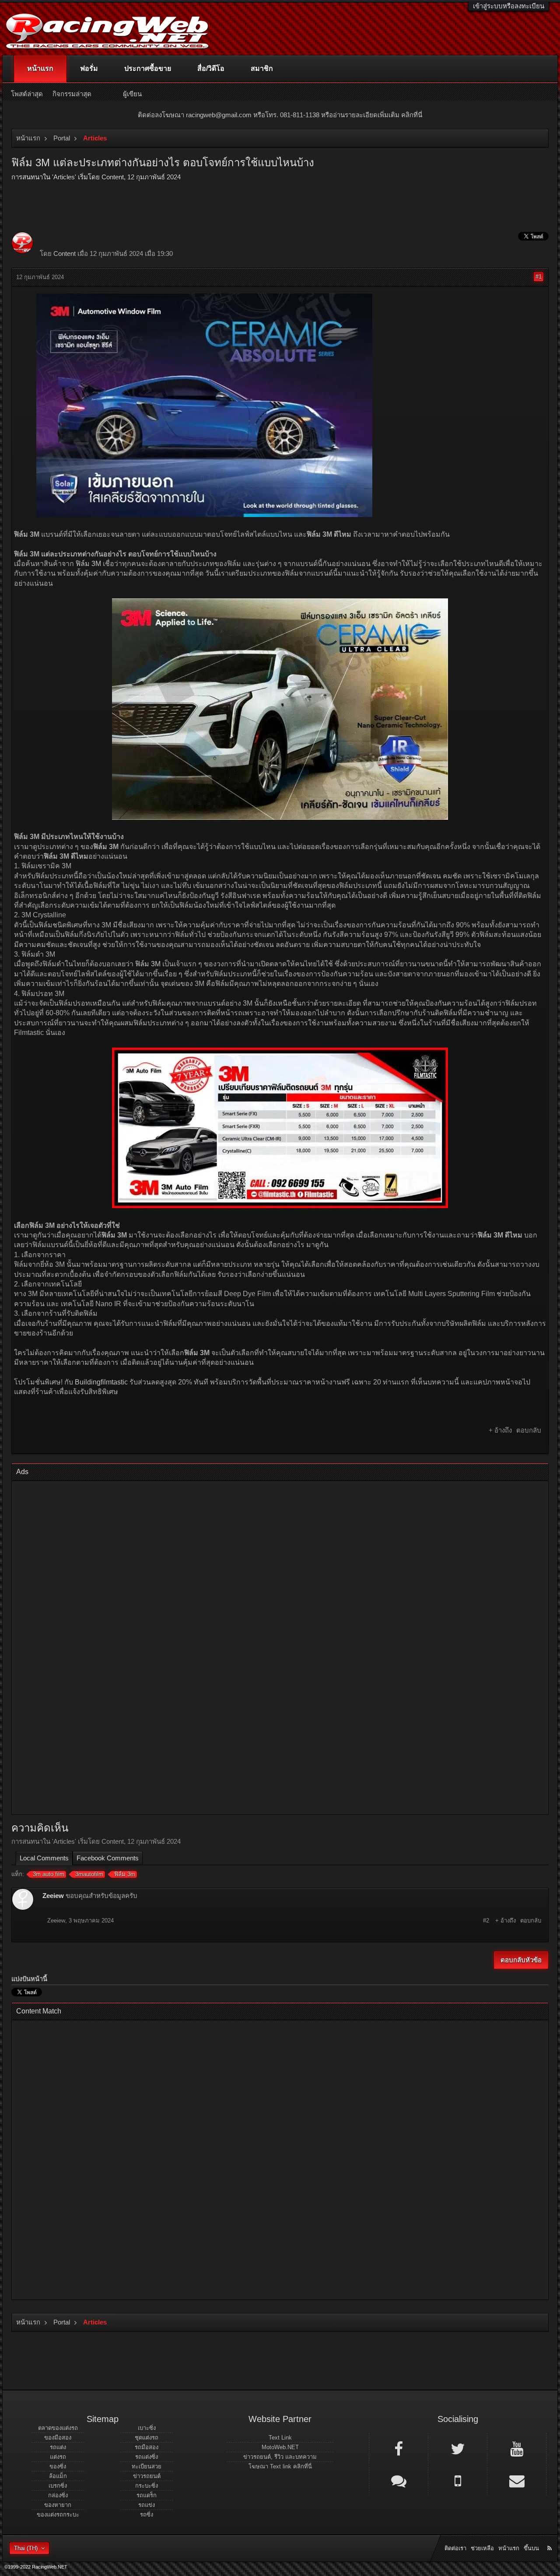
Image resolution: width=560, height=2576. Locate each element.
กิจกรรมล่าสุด (72, 94)
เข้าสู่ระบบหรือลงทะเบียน (509, 6)
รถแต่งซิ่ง (147, 2457)
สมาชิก (262, 68)
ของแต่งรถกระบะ (58, 2515)
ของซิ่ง (58, 2466)
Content (113, 177)
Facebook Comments (108, 1858)
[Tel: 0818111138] (458, 2480)
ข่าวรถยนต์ (147, 2476)
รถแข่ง (147, 2505)
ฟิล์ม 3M (88, 564)
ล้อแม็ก (58, 2476)
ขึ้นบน (531, 2548)
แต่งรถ (58, 2457)
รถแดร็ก (147, 2495)
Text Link (280, 2438)
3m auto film (49, 1874)
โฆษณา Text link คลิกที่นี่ (280, 2466)
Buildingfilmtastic (101, 1382)
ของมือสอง (58, 2438)
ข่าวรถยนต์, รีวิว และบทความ (280, 2457)
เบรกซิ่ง (58, 2486)
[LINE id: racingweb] (399, 2480)
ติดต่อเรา (455, 2548)
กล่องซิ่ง (58, 2495)
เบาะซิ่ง (147, 2428)
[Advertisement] (280, 1649)
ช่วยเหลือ (482, 2548)
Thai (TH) (26, 2548)
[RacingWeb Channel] (517, 2448)
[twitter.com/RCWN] (458, 2448)
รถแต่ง (58, 2447)
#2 (486, 1921)
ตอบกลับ (529, 1430)
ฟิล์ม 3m (125, 1874)
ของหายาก (58, 2505)
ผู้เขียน (132, 94)
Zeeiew (53, 1896)
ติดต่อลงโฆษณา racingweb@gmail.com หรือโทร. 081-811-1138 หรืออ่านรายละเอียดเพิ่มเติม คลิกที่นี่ (280, 115)
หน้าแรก (40, 68)
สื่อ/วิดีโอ (211, 68)
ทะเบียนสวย (147, 2466)
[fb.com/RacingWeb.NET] (399, 2448)
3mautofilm (89, 1874)
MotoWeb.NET (280, 2447)
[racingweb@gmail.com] (517, 2480)
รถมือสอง (147, 2447)
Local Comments (44, 1858)
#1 (539, 277)
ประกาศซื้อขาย (148, 68)
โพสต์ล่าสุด (27, 94)
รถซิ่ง (147, 2515)
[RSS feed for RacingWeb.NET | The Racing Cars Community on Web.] (550, 2538)
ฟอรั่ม (89, 68)
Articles (64, 177)
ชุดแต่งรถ (147, 2438)
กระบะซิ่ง (147, 2486)
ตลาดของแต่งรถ (58, 2428)
